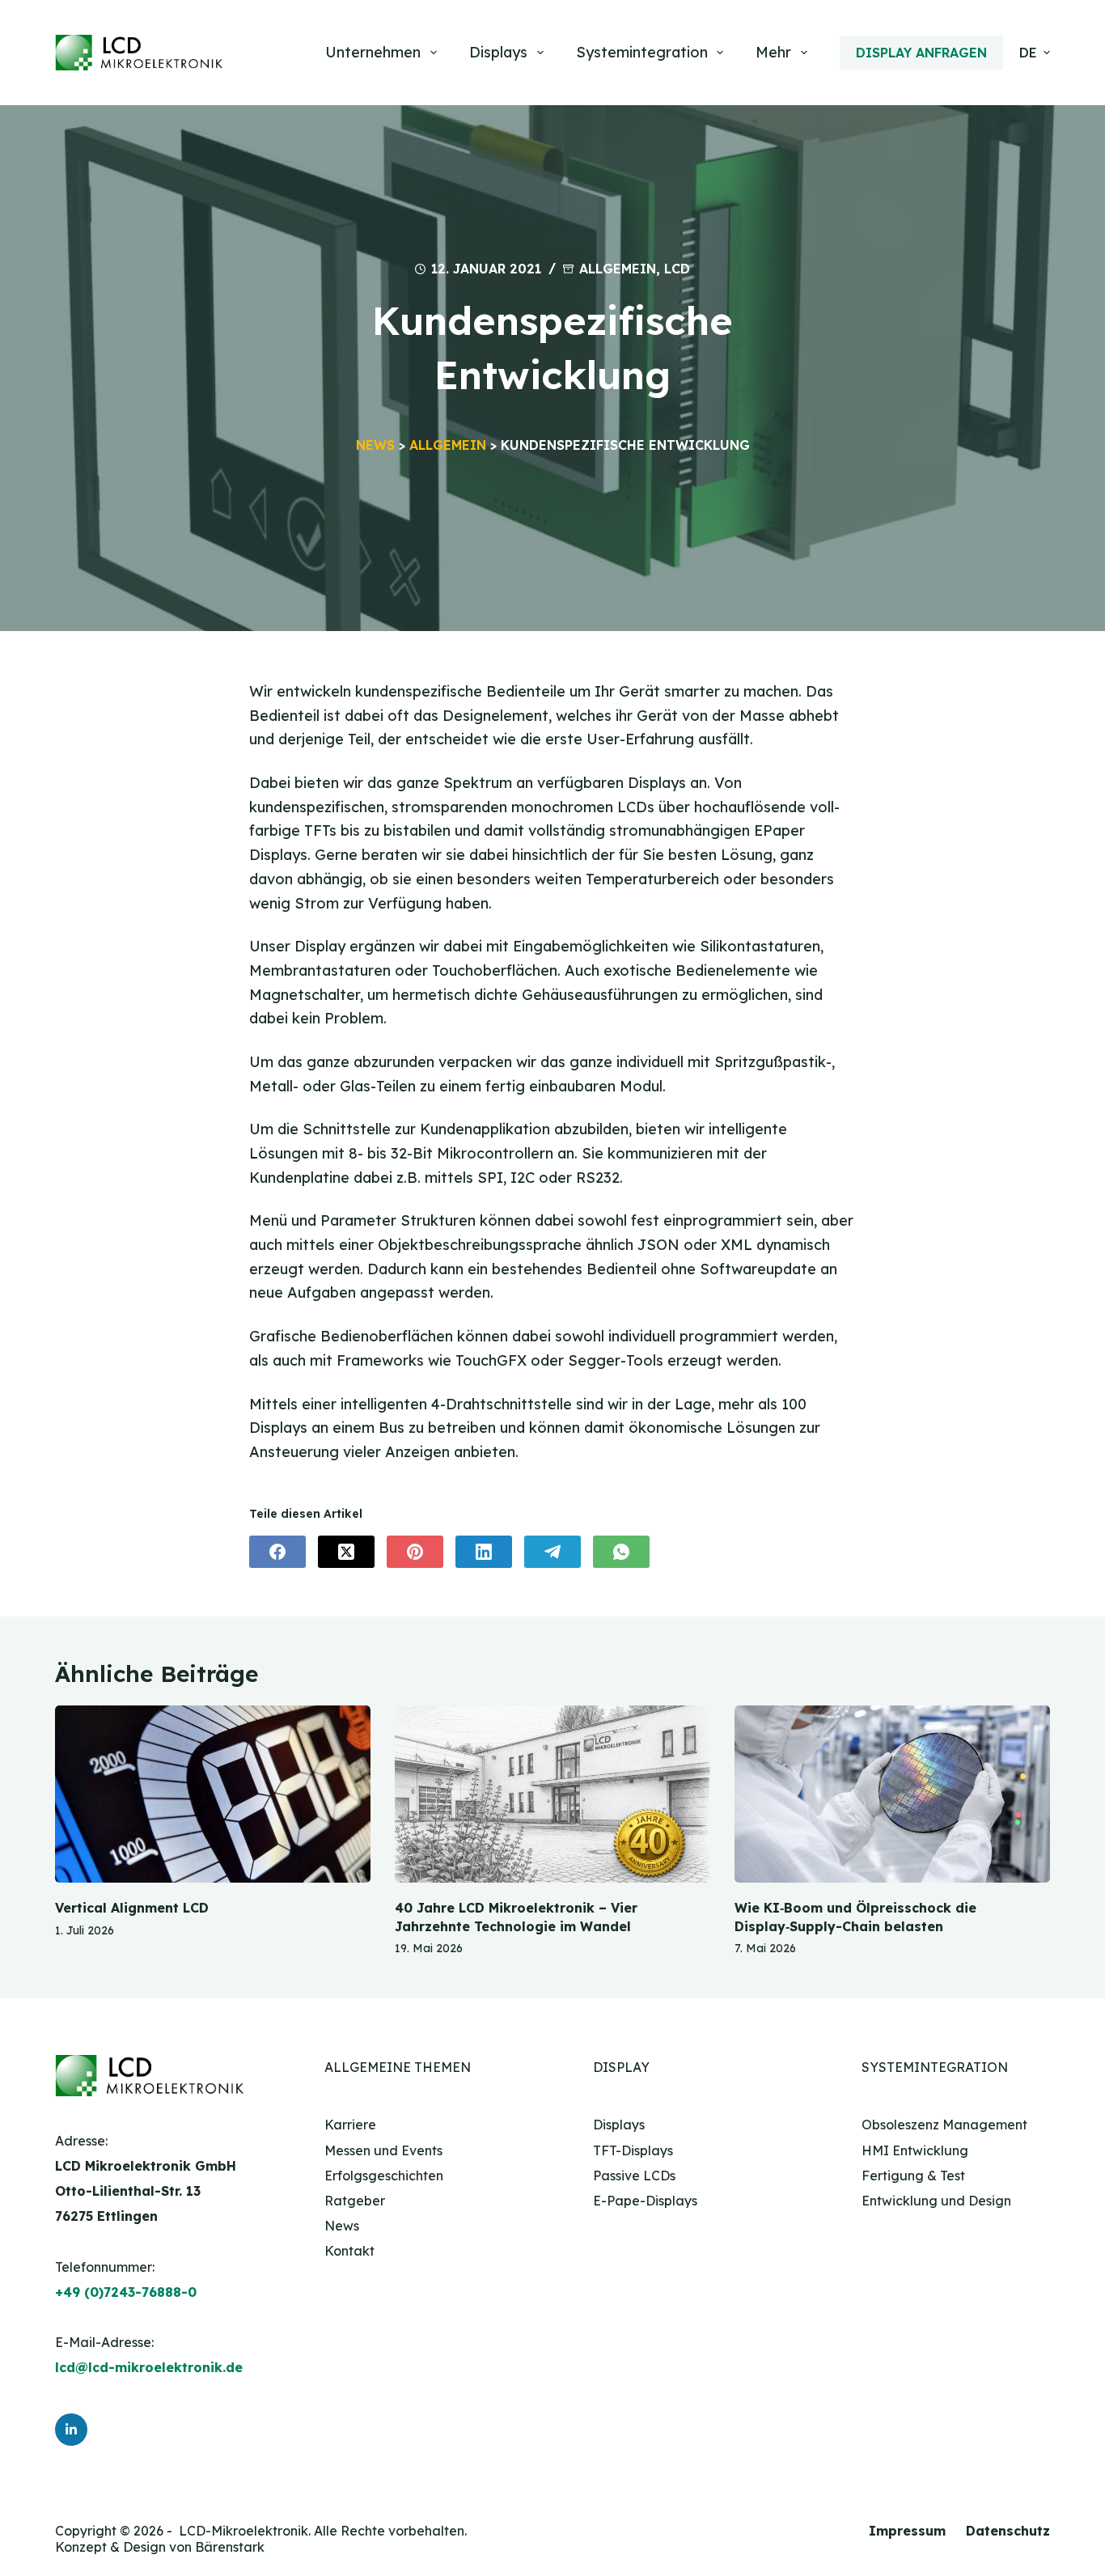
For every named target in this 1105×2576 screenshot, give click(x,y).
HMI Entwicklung (915, 2150)
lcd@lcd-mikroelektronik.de (149, 2367)
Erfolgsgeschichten (384, 2176)
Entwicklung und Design (936, 2201)
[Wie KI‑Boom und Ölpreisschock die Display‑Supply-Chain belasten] (892, 1794)
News (375, 445)
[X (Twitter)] (346, 1552)
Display (621, 2067)
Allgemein (618, 269)
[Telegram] (552, 1552)
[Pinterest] (415, 1552)
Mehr (773, 52)
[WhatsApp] (621, 1552)
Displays (498, 52)
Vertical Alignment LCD (132, 1908)
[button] (1035, 53)
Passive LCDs (634, 2176)
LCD (677, 269)
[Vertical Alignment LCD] (213, 1794)
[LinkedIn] (484, 1552)
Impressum (907, 2531)
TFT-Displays (633, 2150)
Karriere (350, 2125)
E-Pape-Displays (645, 2201)
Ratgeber (355, 2201)
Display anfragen (921, 53)
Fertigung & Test (913, 2176)
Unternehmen (373, 52)
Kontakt (349, 2251)
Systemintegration (642, 52)
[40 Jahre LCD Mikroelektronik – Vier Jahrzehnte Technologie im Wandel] (552, 1794)
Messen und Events (383, 2150)
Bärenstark (230, 2547)
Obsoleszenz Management (944, 2125)
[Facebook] (277, 1552)
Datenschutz (1008, 2531)
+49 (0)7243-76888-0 (126, 2292)
